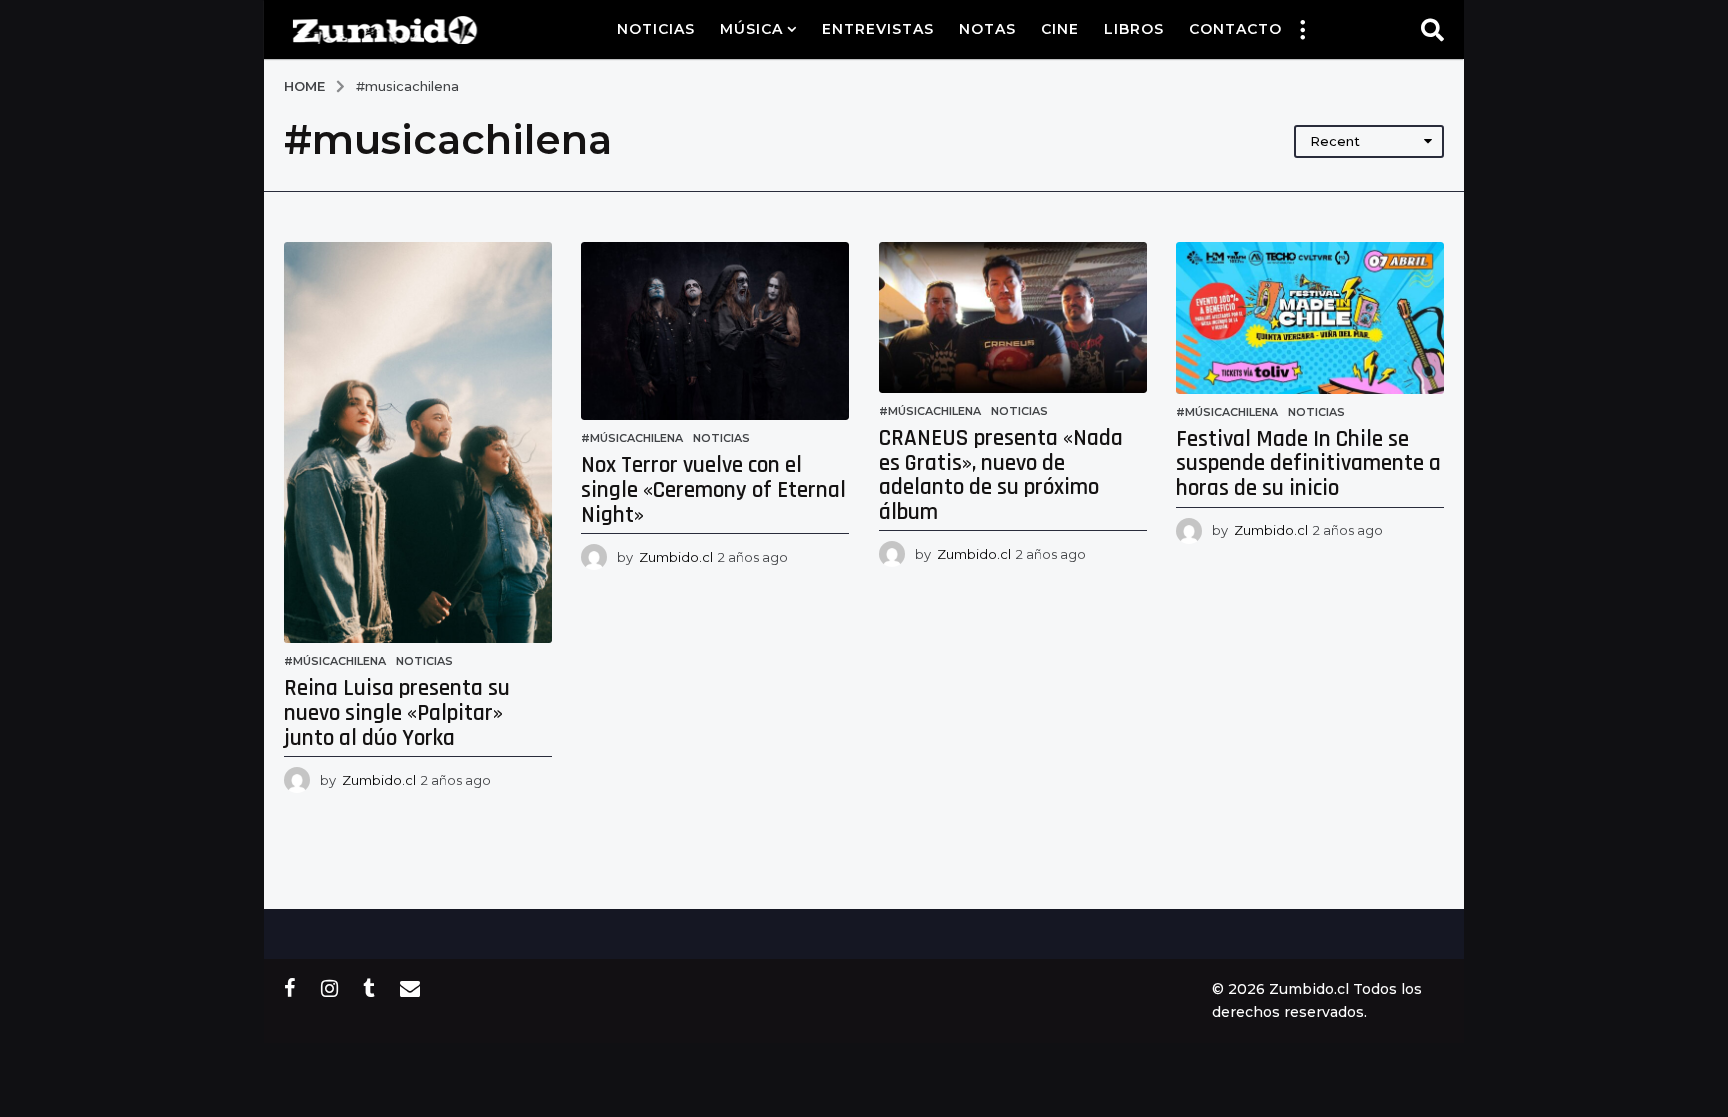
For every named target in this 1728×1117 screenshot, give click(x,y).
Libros (1134, 29)
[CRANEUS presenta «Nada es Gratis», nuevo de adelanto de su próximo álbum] (1013, 317)
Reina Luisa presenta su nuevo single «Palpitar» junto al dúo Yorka (397, 713)
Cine (1060, 29)
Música (751, 29)
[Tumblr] (369, 988)
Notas (987, 29)
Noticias (656, 29)
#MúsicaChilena (335, 661)
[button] (1302, 29)
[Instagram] (329, 988)
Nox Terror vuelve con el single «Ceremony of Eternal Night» (713, 490)
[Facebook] (290, 988)
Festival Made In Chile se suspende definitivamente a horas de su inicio (1308, 464)
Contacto (1235, 29)
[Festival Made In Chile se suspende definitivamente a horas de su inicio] (1310, 318)
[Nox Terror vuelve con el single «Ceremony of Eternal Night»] (715, 331)
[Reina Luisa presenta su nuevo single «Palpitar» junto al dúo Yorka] (418, 442)
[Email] (410, 988)
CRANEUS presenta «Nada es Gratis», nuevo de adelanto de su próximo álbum (1001, 475)
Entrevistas (878, 29)
